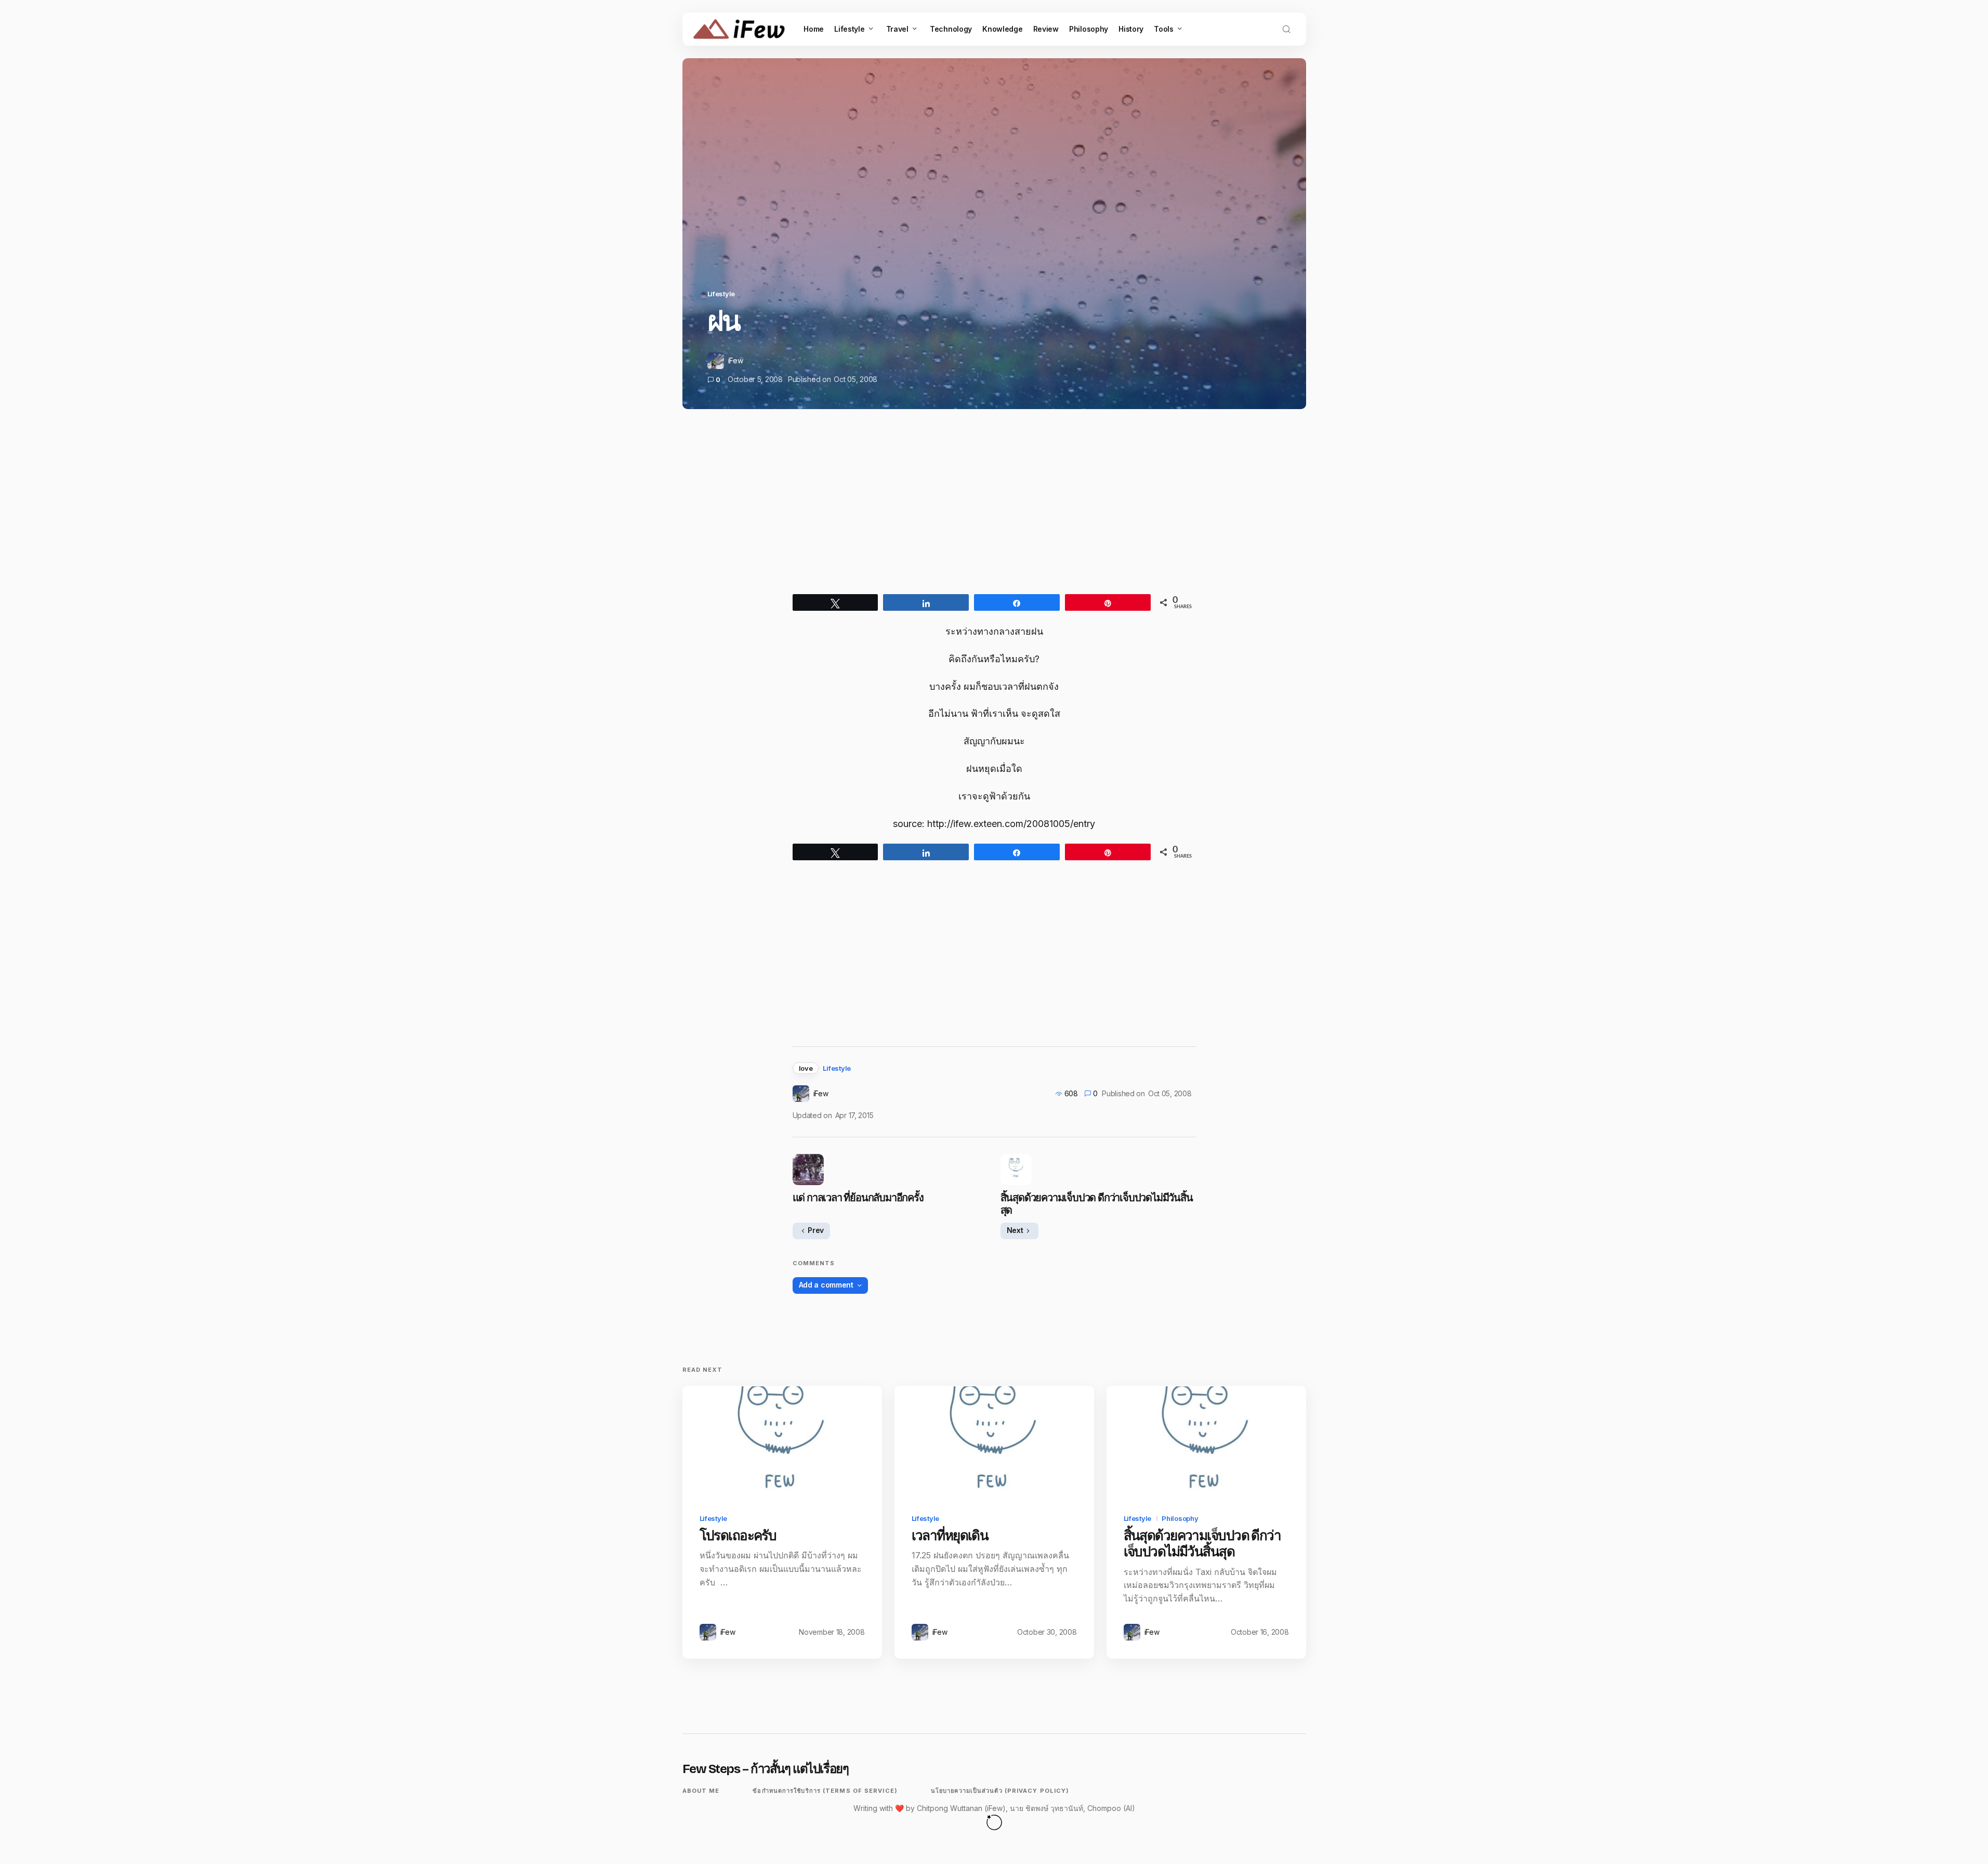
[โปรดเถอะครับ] (782, 1442)
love (806, 1068)
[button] (1286, 29)
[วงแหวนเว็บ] (994, 1822)
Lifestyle (721, 294)
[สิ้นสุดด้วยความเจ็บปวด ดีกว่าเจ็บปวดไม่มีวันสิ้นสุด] (1206, 1442)
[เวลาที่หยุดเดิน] (994, 1442)
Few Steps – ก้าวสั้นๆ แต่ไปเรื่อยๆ (766, 1769)
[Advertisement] (994, 511)
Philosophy (1180, 1518)
